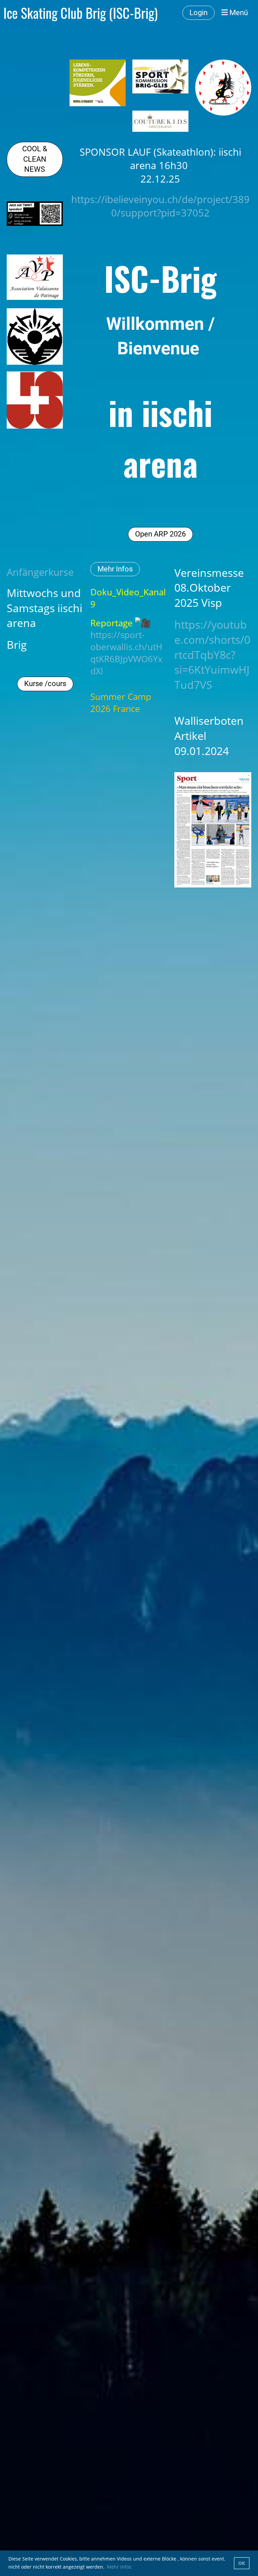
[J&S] (35, 427)
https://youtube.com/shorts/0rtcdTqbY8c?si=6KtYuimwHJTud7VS (212, 655)
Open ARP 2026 (160, 534)
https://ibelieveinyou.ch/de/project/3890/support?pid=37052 (160, 206)
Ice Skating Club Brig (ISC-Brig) (80, 13)
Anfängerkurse (40, 572)
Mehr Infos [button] (119, 2567)
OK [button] (242, 2563)
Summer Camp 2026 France (121, 703)
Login (199, 13)
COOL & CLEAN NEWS (35, 159)
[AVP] (35, 298)
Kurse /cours (45, 684)
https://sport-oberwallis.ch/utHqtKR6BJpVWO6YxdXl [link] (126, 653)
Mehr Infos (115, 569)
